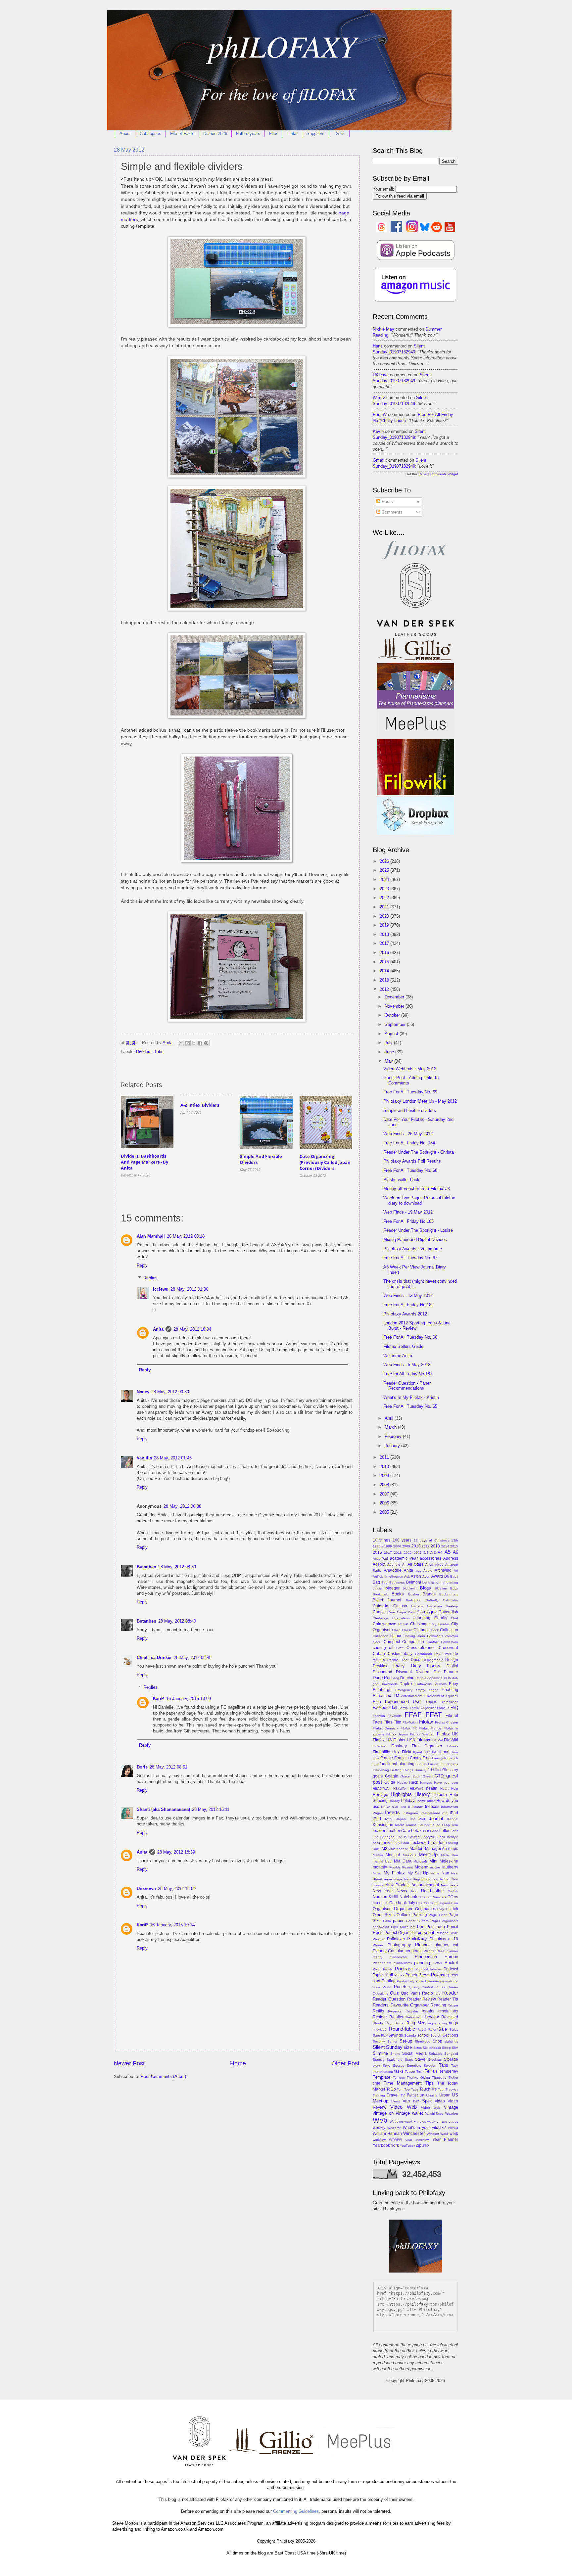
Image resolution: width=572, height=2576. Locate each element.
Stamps (379, 2060)
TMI (441, 2083)
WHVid (453, 2128)
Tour (441, 2089)
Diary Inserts (426, 1666)
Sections (450, 2035)
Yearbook (381, 2145)
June (390, 1052)
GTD (439, 1776)
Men (455, 1855)
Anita (158, 1329)
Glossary (450, 1770)
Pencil (453, 1927)
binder (378, 1588)
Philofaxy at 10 (444, 1939)
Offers (453, 1897)
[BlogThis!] (187, 1043)
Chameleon (401, 1618)
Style (386, 2066)
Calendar (381, 1606)
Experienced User (404, 1702)
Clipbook (422, 1630)
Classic (407, 1630)
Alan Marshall (151, 1236)
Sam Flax (380, 2035)
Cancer (379, 1612)
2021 (385, 907)
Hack (413, 1782)
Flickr (407, 1752)
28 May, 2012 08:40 (177, 1621)
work (454, 2134)
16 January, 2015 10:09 (189, 1699)
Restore (380, 2017)
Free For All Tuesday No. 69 (410, 1092)
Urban (445, 2095)
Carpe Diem (406, 1612)
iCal (395, 1807)
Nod (414, 1891)
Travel (393, 2095)
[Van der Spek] (415, 634)
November (395, 1006)
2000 (397, 1546)
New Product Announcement (412, 1885)
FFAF (413, 1714)
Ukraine (432, 2095)
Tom (400, 2089)
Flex (396, 1752)
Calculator (451, 1600)
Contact (433, 1642)
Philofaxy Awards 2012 (405, 1314)
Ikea (403, 1807)
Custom (395, 1654)
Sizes (418, 2048)
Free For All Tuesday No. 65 (410, 1406)
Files (274, 134)
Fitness (453, 1746)
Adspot (379, 1564)
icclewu (161, 1289)
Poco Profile (383, 1969)
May (389, 1061)
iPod (377, 1819)
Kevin (378, 431)
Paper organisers (444, 1921)
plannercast (399, 1957)
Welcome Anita (398, 1356)
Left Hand (431, 1831)
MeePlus (409, 1855)
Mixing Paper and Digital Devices (415, 1240)
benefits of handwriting (440, 1582)
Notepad (425, 1897)
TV (403, 2095)
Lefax (416, 1831)
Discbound (382, 1672)
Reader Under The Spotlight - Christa (419, 1152)
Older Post (345, 2063)
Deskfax (380, 1666)
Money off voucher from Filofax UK (417, 1189)
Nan (445, 1873)
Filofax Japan (397, 1734)
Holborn (440, 1794)
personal (426, 1932)
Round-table (402, 2029)
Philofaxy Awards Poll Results (412, 1161)
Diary (399, 1665)
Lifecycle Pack (433, 1837)
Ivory (389, 1819)
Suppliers (315, 134)
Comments (391, 512)
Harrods (426, 1783)
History (422, 1794)
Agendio (394, 1564)
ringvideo (380, 2029)
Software (435, 2054)
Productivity (406, 1981)
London (438, 1843)
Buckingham (449, 1594)
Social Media (414, 2053)
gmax (379, 460)
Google (392, 1776)
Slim (455, 2048)
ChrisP (403, 1624)
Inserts (392, 1812)
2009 (385, 1475)
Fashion (379, 1716)
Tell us (431, 2071)
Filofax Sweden (423, 1734)
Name (435, 1873)
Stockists (435, 2060)
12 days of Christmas (431, 1540)
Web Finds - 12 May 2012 (408, 1295)
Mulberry (450, 1867)
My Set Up (418, 1873)
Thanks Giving (418, 2077)
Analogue (393, 1570)
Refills (378, 2011)
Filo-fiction (410, 1722)
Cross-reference (421, 1648)
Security (379, 2041)
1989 (388, 1546)
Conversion (450, 1642)
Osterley (438, 1909)
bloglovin (410, 1588)
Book (454, 1588)
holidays (409, 1801)
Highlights (401, 1794)
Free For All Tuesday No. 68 (410, 1170)
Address (451, 1558)
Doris (142, 1767)
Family (403, 1708)
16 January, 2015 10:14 (172, 1925)
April (390, 1418)
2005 (385, 1512)
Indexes (432, 1807)
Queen (453, 1987)
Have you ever (446, 1783)
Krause (411, 1825)
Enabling (450, 1690)
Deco (416, 1660)
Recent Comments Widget (438, 474)
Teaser (410, 2071)
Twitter (412, 2095)
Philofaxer (396, 1939)
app (418, 1570)
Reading (438, 2005)
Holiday (394, 1801)
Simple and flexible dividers (410, 1110)
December (395, 997)
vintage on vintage (391, 2113)
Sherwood (423, 2041)
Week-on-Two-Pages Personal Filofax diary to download (419, 1200)
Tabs (159, 1052)
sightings (451, 2041)
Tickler (453, 2077)
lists (396, 1843)
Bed (384, 1582)
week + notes (415, 2121)
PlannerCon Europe (436, 1957)
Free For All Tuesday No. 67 (410, 1258)
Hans (378, 346)
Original (422, 1909)
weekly (379, 2128)
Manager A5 (436, 1849)
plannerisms (403, 1963)
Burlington (414, 1600)
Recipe (453, 2005)
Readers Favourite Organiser (401, 2005)
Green (428, 1776)
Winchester (414, 2133)
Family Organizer (423, 1708)
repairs (428, 2011)
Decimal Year (398, 1660)
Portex (399, 1975)
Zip (419, 2145)
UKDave (381, 375)
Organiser (403, 1909)
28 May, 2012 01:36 (189, 1289)
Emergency (404, 1690)
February (394, 1436)
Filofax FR (409, 1728)
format (445, 1752)
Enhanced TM (386, 1696)
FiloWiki (451, 1740)
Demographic (433, 1660)
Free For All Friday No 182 (408, 1305)
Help (455, 1789)
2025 (385, 870)
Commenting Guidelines (296, 2511)
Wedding (396, 2121)
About (125, 134)
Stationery (394, 2060)
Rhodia (378, 2023)
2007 (385, 1494)
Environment (434, 1696)
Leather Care (398, 1831)
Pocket (451, 1963)
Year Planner (445, 2139)
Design (452, 1660)
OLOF (384, 1903)
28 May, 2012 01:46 (173, 1458)
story (376, 2066)
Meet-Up (428, 1854)
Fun (376, 1764)
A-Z (433, 1553)
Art (456, 1570)
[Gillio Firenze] (415, 660)
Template (381, 2077)
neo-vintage (393, 1879)
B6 (447, 1576)
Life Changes (383, 1837)
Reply (142, 1265)
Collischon (381, 1636)
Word (444, 2134)
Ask (407, 1576)
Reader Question (389, 1999)
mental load (382, 1861)
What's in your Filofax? (424, 2128)
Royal (422, 2029)
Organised (382, 1909)
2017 (385, 943)
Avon (426, 1576)
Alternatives (434, 1564)
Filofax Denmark (385, 1728)
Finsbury (399, 1746)
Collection (449, 1630)
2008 (385, 1485)
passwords (381, 1927)
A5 (448, 1552)
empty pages (427, 1690)
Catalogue (427, 1612)
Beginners (397, 1582)
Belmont (414, 1582)
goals (378, 1776)
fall (395, 1708)
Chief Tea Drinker (154, 1657)
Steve (420, 2059)
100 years (402, 1540)
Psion (387, 1987)
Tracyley (452, 2089)
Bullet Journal (387, 1600)
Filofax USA (404, 1740)
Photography (399, 1945)
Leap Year (450, 1825)
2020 (385, 916)
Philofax (379, 1939)
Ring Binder (395, 2023)
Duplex (406, 1684)
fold (435, 1752)
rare (438, 1993)
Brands (429, 1594)
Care (391, 1612)
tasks (399, 2071)
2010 (385, 1467)
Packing (420, 1915)
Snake (395, 2054)
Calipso (400, 1606)
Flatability (381, 1752)
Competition (413, 1642)
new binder (441, 1879)
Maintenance (398, 1849)
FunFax (421, 1764)
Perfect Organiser (400, 1933)
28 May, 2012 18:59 (177, 1888)
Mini (433, 1861)
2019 (385, 925)
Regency (395, 2011)
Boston (414, 1594)
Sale (443, 2029)
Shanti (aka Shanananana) (163, 1809)
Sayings (396, 2035)
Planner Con (384, 1951)
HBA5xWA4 (382, 1789)
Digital (452, 1666)
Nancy (143, 1392)
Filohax (423, 1740)
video (440, 2101)
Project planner (427, 1981)
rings (453, 2023)
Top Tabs (411, 2089)
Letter (444, 1831)
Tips (429, 2083)
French (453, 1758)
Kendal (453, 1819)
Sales (454, 2029)
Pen (421, 1927)
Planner (422, 1945)
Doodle (421, 1678)
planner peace (410, 1951)
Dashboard (424, 1654)
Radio (428, 1993)
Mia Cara (403, 1861)
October (393, 1015)
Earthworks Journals (431, 1684)
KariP (159, 1699)
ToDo (391, 2089)
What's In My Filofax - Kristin (411, 1397)
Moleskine (449, 1861)
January (393, 1446)
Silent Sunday (388, 2047)
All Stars (415, 1564)
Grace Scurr (410, 1776)
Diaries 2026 (215, 134)
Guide (390, 1782)
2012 (385, 989)
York (395, 2145)
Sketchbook (432, 2048)
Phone (378, 1945)
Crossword (448, 1648)
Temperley (449, 2071)
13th (455, 1540)
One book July (402, 1903)
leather (379, 1831)
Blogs (426, 1588)
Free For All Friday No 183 (408, 1221)
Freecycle (439, 1758)
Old (375, 1903)
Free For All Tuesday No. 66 (410, 1337)
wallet (418, 2113)
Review (432, 2017)
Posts (387, 502)
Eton (377, 1702)
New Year (383, 1891)
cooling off (383, 1648)
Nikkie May (383, 329)
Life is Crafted (408, 1837)
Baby (454, 1576)
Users (396, 2101)
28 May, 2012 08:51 (168, 1767)
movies (435, 1867)
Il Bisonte (416, 1807)
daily (408, 1654)
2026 (385, 861)
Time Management (403, 2083)
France (387, 1758)
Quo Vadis (410, 1993)
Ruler (432, 2029)
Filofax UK (448, 1734)
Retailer (396, 2017)
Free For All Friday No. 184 (409, 1143)
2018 (385, 934)
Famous (443, 1708)
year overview (417, 2140)
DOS (448, 1678)
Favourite (395, 1716)
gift (427, 1770)
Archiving (443, 1570)
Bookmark (380, 1594)
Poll (389, 1975)
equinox (452, 1696)
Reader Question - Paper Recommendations (407, 1386)
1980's (378, 1546)
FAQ (454, 1708)
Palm (387, 1921)
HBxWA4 (400, 1789)
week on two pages (443, 2121)
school (423, 2035)
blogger (393, 1588)
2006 (385, 1503)
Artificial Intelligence (388, 1576)
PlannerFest (382, 1963)
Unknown (146, 1888)
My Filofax (394, 1873)
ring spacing (437, 2023)
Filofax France (430, 1728)
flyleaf (418, 1752)
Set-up (406, 2041)
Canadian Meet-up (443, 1606)
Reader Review (422, 1999)
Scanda (410, 2035)
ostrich (452, 1909)
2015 (385, 962)
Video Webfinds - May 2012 (410, 1069)
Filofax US (382, 1740)
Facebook (382, 1708)
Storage (451, 2059)
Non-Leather (432, 1891)
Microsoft (420, 1861)
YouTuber (407, 2146)
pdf (413, 1927)
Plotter (437, 1963)
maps (453, 1849)
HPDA (386, 1807)
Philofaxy (417, 1938)
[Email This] (181, 1043)
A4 (440, 1552)
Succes (399, 2066)
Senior (392, 2041)
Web (380, 2120)
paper (398, 1921)
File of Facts (182, 134)
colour (396, 1636)
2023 (385, 889)
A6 (455, 1552)
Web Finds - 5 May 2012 (407, 1365)
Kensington (383, 1825)
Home (238, 2063)
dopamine (435, 1678)
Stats (409, 2060)
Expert (431, 1702)
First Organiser (427, 1746)
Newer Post (129, 2063)
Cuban (379, 1654)
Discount (404, 1672)
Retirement (414, 2017)
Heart (444, 1789)
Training (379, 2095)
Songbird (451, 2054)
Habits (402, 1783)
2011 (385, 1457)
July (389, 1043)
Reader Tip (448, 1999)
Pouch (411, 1975)
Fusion (433, 1764)
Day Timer (443, 1654)
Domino (407, 1678)
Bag (376, 1582)
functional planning (397, 1764)
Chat (454, 1618)
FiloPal (437, 1740)
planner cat (447, 1945)
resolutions (448, 2011)
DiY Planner (446, 1672)
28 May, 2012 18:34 (192, 1329)
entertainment (412, 1696)
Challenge (381, 1618)
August (392, 1034)
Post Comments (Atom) (163, 2076)
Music (377, 1873)
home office (426, 1801)
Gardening (381, 1770)
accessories (430, 1558)
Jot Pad (418, 1819)
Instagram (410, 1813)
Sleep (446, 2048)
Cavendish (448, 1612)
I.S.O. (339, 134)
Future (445, 1764)
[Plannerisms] (415, 707)
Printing (389, 1981)
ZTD (426, 2146)
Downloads (389, 1684)
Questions (381, 1993)
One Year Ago (427, 1903)
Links (292, 134)
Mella (445, 1855)
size (408, 2047)
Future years (248, 134)
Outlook (404, 1915)
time (377, 2083)
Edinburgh (382, 1690)
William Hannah (387, 2134)
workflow (379, 2140)
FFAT (434, 1714)
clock (435, 1630)
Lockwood (420, 1843)
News (402, 1891)
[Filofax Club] (415, 560)
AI (404, 1564)
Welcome (394, 2128)
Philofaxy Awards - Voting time (413, 1249)
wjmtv (379, 398)
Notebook (408, 1897)
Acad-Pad (380, 1559)
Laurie (435, 1825)
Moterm (422, 1867)
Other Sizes (384, 1915)
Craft (400, 1648)
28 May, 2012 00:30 (170, 1392)
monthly (380, 1867)
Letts (454, 1831)
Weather (452, 2114)
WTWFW (395, 2140)
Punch (400, 1987)
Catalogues (150, 134)
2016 (385, 953)
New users (450, 1885)
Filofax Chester (447, 1722)
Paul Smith (400, 1927)
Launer (424, 1825)
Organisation (448, 1903)
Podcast (404, 1969)
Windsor (433, 2134)
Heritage (381, 1795)
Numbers (439, 1897)
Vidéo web (431, 2108)
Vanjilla (144, 1458)
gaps (454, 1764)
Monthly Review (401, 1867)
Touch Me (428, 2089)
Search (436, 2035)
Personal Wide (447, 1933)
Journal (436, 1819)
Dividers (144, 1052)
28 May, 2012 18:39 (176, 1852)
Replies (150, 1278)
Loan (405, 1843)
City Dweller (440, 1624)
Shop (437, 2041)
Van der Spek (417, 2101)
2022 (385, 898)
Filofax (426, 1722)
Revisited (450, 2017)
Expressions (449, 1702)
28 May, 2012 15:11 (211, 1809)
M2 (384, 1849)
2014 (385, 971)
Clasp (396, 1630)
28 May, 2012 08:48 (193, 1657)
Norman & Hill (385, 1897)
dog (396, 1678)
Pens (378, 1932)
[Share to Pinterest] (206, 1043)
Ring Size (416, 2023)
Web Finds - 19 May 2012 (408, 1212)
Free (427, 1758)
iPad (454, 1813)
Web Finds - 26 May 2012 (408, 1134)
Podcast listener (428, 1969)
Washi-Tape (434, 2114)
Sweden (430, 2066)
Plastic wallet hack (401, 1180)
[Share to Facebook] (200, 1043)
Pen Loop (436, 1927)
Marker (378, 1855)
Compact (392, 1642)
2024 (385, 879)
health (432, 1788)
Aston (416, 1576)
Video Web (404, 2107)
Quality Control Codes (427, 1987)
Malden (416, 1848)
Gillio (436, 1770)
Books (398, 1594)
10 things (381, 1540)
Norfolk (453, 1891)
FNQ (427, 1752)
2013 (385, 980)
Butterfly (432, 1600)
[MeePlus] (415, 736)
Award (437, 1576)
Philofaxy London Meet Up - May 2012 (420, 1101)
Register (412, 2011)
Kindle (400, 1825)
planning (422, 1963)
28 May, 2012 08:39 (177, 1567)
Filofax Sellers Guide (403, 1346)
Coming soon (414, 1636)
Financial (380, 1746)
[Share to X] (194, 1043)
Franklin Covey (408, 1758)
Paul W (380, 414)
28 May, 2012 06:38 (182, 1506)
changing (422, 1618)
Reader (450, 1993)
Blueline (441, 1588)
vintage (451, 2107)
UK (422, 2095)
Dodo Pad (382, 1678)
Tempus (399, 2077)
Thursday (439, 2077)
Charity (441, 1618)
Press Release (433, 1975)
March (391, 1427)
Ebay (453, 1684)
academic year (404, 1558)
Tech (420, 2071)
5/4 (426, 1553)
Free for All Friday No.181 (408, 1374)
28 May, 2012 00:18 (186, 1236)
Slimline (380, 2053)
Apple (428, 1570)
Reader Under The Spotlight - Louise (418, 1230)
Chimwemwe (384, 1624)
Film (397, 1722)
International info (434, 1813)
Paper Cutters (417, 1921)
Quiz (394, 1993)
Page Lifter (438, 1915)
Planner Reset (435, 1951)
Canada (417, 1606)
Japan (401, 1819)
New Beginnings (417, 1879)
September (396, 1024)
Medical (393, 1855)
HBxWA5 (417, 1789)
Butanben (146, 1567)
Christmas (419, 1624)
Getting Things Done (406, 1770)
